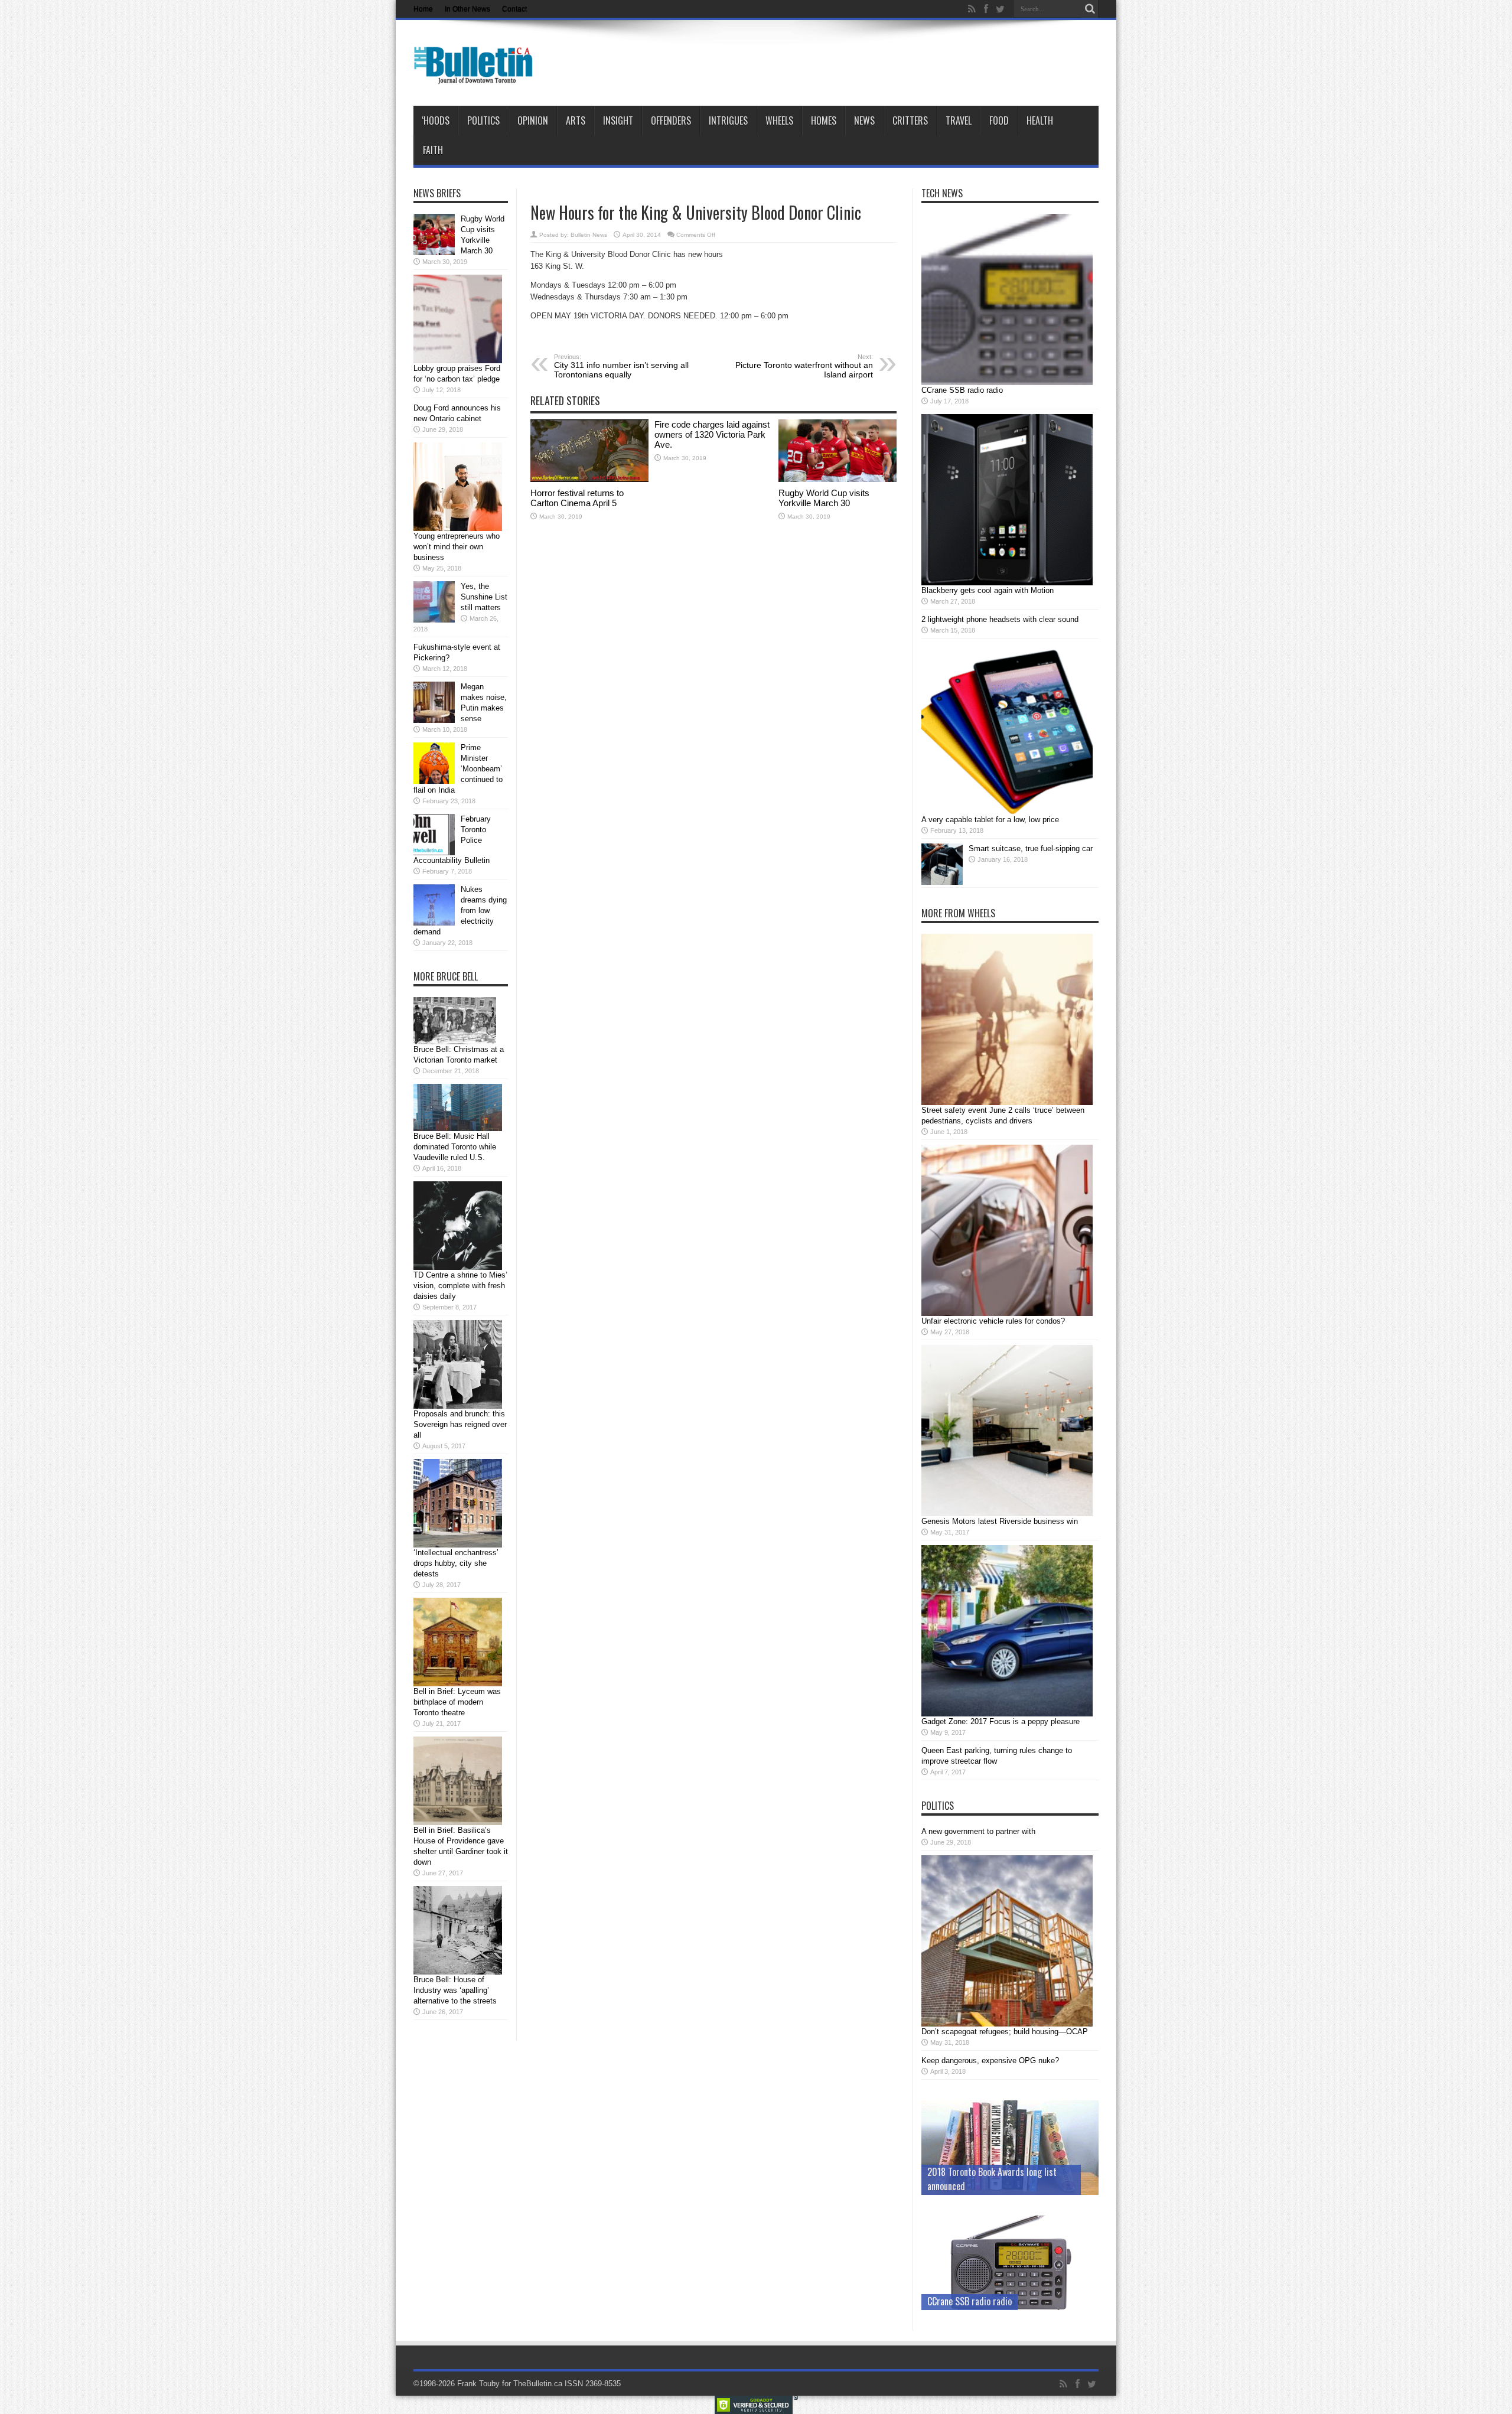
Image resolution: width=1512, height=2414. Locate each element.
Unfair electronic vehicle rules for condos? (993, 1321)
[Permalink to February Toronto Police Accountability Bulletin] (434, 853)
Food (999, 120)
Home (423, 9)
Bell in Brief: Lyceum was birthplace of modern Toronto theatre (457, 1702)
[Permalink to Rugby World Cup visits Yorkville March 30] (838, 479)
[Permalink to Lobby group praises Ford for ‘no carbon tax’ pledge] (458, 361)
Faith (433, 150)
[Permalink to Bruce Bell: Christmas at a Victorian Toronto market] (455, 1042)
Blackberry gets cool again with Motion (988, 590)
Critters (910, 120)
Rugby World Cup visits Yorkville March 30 (824, 498)
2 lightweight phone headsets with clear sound (1000, 619)
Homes (824, 120)
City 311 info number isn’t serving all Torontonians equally (621, 366)
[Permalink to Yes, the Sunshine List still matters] (434, 620)
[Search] (1090, 9)
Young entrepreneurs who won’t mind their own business (457, 547)
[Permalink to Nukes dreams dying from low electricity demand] (434, 923)
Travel (959, 120)
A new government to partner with (978, 1831)
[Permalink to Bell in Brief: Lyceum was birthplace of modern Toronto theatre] (458, 1684)
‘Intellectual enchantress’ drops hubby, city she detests (456, 1563)
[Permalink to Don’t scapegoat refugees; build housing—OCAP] (1007, 2024)
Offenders (671, 120)
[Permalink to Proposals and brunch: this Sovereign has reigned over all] (458, 1406)
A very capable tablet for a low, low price (990, 820)
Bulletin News (589, 235)
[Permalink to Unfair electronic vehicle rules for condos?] (1007, 1313)
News (864, 120)
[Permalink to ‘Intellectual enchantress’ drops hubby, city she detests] (458, 1545)
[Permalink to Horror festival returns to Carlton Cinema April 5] (589, 479)
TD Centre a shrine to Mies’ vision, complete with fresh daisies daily (460, 1286)
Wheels (779, 120)
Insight (618, 120)
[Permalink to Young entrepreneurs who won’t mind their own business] (458, 528)
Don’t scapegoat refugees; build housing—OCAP (1005, 2032)
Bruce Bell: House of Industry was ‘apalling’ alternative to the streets (455, 1990)
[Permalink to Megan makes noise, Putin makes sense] (434, 720)
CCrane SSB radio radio (962, 390)
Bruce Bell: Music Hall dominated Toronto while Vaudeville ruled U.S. (455, 1147)
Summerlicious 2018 (965, 2186)
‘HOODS (436, 120)
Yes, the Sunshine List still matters (484, 597)
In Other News (467, 9)
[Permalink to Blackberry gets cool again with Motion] (1007, 583)
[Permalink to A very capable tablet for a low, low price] (1007, 812)
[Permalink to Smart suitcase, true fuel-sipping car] (942, 882)
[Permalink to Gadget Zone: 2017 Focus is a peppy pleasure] (1007, 1714)
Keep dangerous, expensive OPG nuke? (990, 2060)
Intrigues (728, 120)
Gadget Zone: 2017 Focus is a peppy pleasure (1001, 1721)
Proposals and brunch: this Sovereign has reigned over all (460, 1424)
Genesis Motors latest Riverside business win (1000, 1521)
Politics (483, 120)
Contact (514, 9)
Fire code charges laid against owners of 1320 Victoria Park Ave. (712, 434)
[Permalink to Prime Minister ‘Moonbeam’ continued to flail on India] (434, 781)
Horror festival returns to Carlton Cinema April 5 (577, 498)
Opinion (533, 120)
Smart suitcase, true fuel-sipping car (1031, 848)
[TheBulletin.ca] (477, 76)
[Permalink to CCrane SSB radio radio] (1007, 382)
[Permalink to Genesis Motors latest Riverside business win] (1007, 1514)
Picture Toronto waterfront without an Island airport (804, 366)
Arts (576, 120)
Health (1040, 120)
